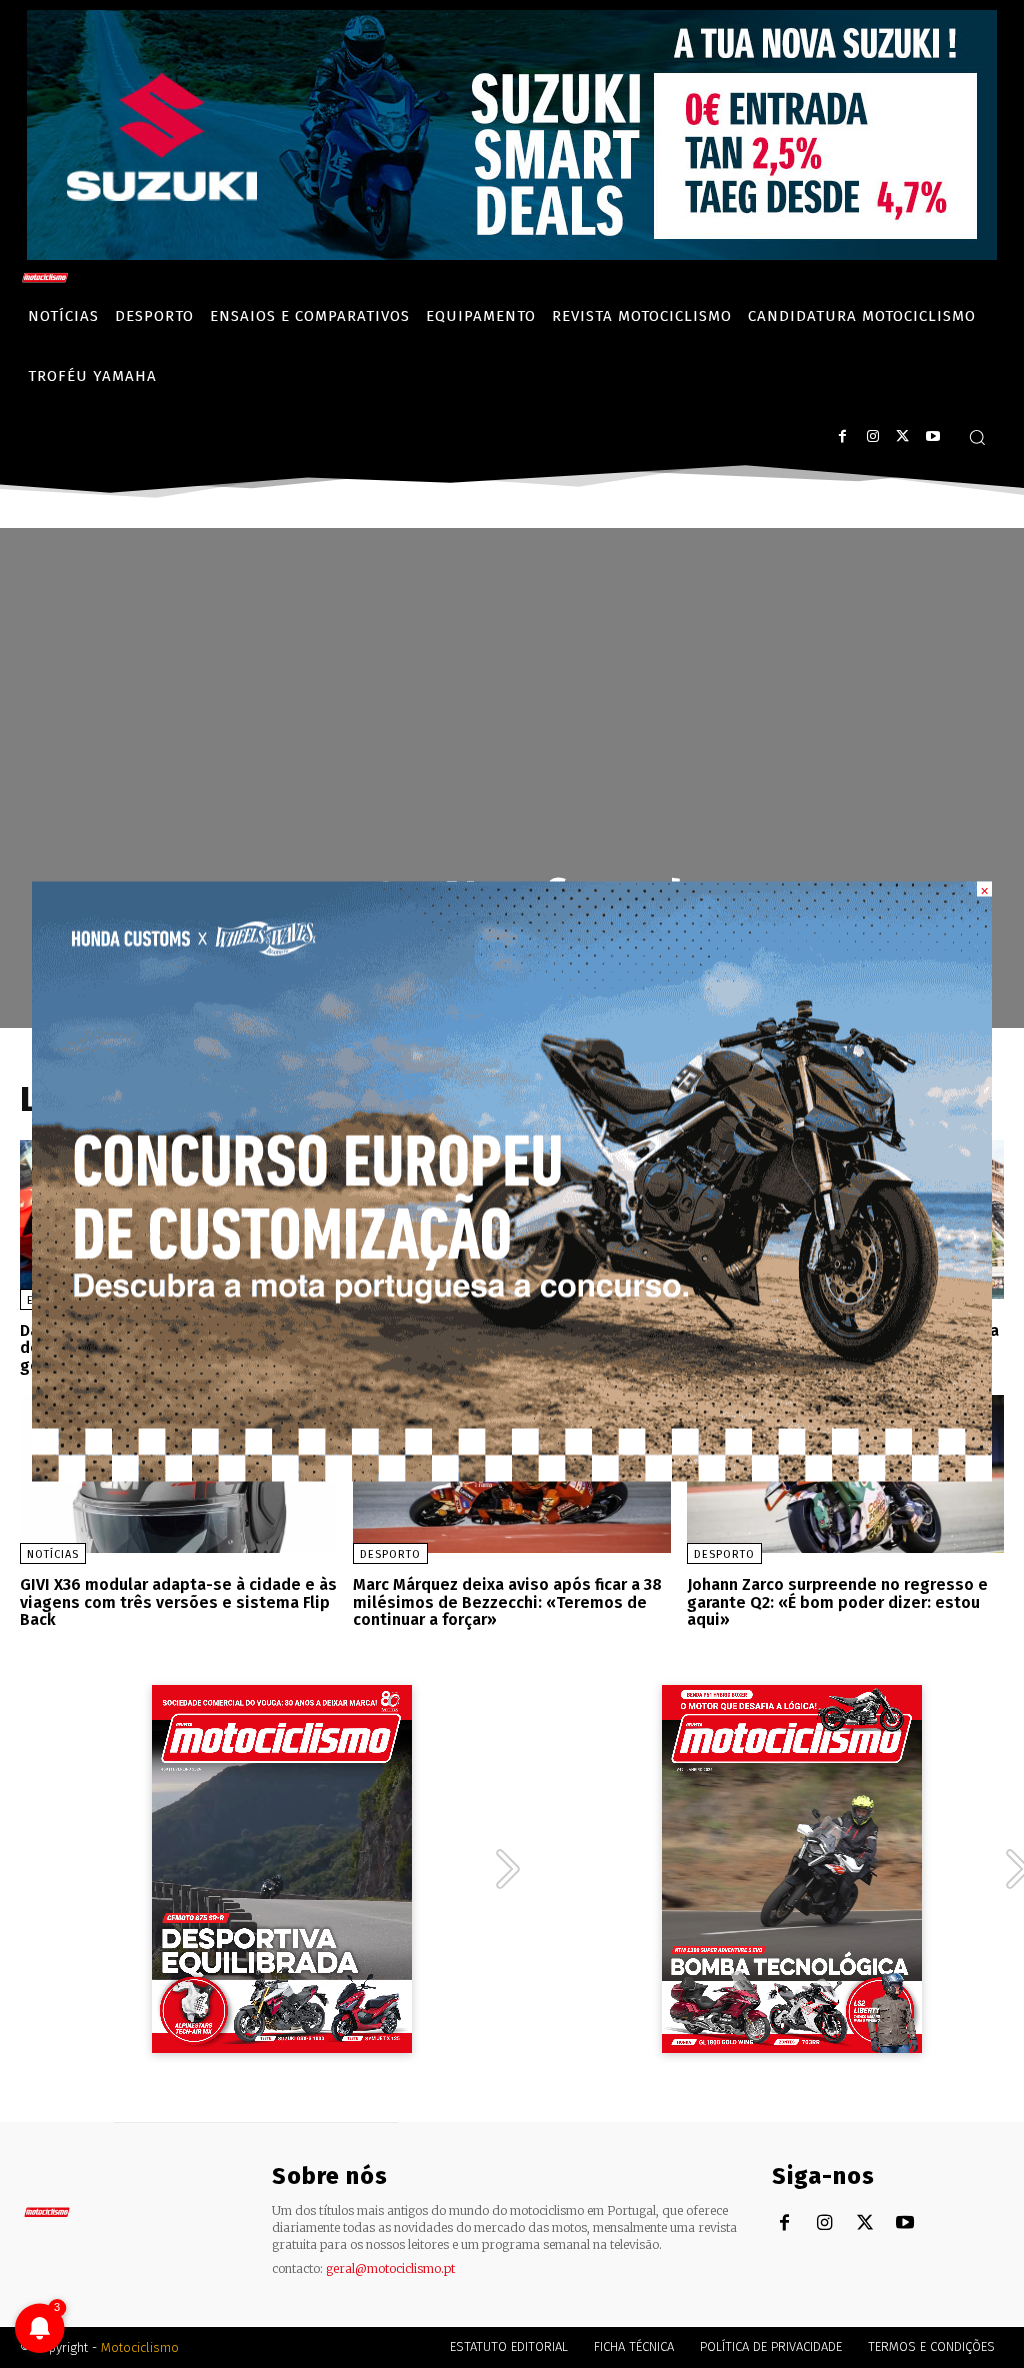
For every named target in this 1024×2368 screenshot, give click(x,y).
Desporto (390, 1554)
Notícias (53, 1554)
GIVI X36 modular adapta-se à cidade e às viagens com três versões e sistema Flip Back (178, 1602)
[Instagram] (872, 436)
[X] (902, 436)
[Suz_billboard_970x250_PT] (512, 254)
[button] (977, 437)
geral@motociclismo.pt (390, 2268)
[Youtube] (932, 436)
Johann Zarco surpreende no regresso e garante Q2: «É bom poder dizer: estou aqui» (837, 1602)
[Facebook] (842, 436)
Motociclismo (140, 2347)
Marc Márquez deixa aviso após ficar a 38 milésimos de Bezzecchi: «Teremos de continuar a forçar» (507, 1602)
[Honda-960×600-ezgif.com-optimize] (512, 1476)
